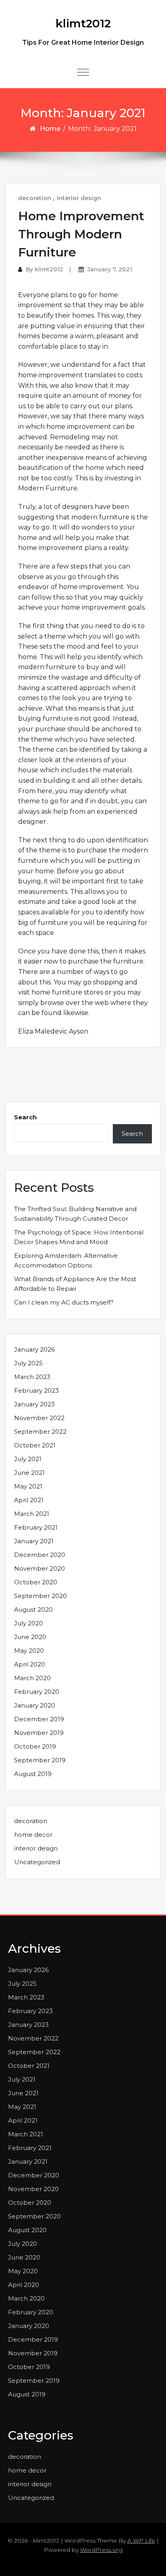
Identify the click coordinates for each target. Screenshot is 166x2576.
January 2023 (34, 1404)
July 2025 (28, 1363)
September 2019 (40, 1760)
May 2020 (29, 1651)
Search (25, 1117)
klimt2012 (83, 23)
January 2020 (35, 1705)
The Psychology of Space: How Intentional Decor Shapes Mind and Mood (79, 1237)
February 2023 (36, 1390)
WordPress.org (101, 2550)
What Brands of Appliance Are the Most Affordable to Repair (75, 1284)
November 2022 (39, 1418)
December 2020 (40, 1555)
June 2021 (29, 1473)
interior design (79, 198)
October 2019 (35, 1746)
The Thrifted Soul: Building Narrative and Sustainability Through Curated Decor (75, 1214)
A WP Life (141, 2541)
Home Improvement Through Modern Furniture (81, 234)
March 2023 (32, 1377)
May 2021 (28, 1486)
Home (50, 129)
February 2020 (37, 1692)
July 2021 (28, 1459)
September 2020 (40, 1596)
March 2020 (32, 1678)
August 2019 (33, 1774)
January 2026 (34, 1349)
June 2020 (30, 1637)
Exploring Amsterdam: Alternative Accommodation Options (66, 1260)
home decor (33, 1835)
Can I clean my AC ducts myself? (64, 1302)
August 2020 (33, 1609)
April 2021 (29, 1500)
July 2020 (29, 1623)
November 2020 (39, 1568)
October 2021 (35, 1445)
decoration (35, 198)
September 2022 (40, 1432)
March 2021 (32, 1514)
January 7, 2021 (110, 269)
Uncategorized (37, 1862)
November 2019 (39, 1733)
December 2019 (39, 1719)
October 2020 (36, 1582)
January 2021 (34, 1541)
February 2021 (36, 1527)
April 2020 (30, 1664)
